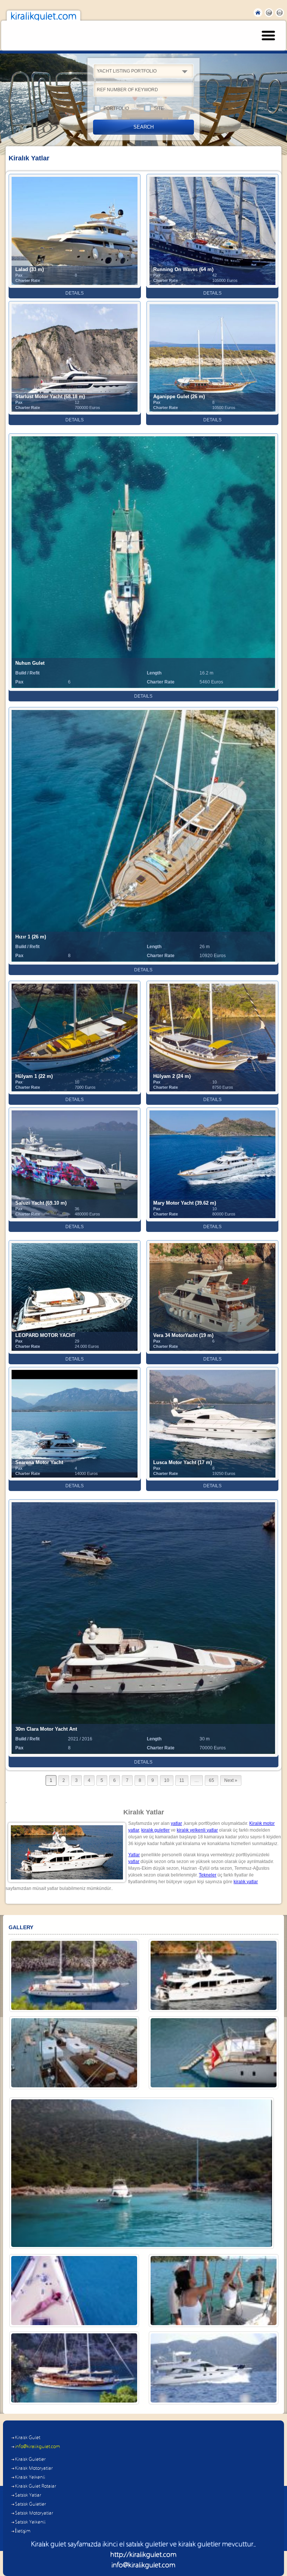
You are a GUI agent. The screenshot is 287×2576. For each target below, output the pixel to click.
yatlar (176, 1823)
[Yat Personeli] (214, 2291)
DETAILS (75, 293)
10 (167, 1780)
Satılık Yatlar (28, 2495)
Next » (231, 1780)
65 (212, 1780)
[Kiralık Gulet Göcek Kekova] (141, 2173)
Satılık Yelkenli (30, 2522)
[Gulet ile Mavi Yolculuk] (74, 2368)
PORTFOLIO (116, 108)
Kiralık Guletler (30, 2460)
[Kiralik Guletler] (74, 1975)
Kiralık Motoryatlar (34, 2469)
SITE (159, 108)
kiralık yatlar (246, 1882)
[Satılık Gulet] (214, 2053)
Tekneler (208, 1875)
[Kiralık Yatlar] (214, 1975)
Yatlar (134, 1855)
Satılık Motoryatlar (34, 2513)
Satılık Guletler (30, 2504)
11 (182, 1780)
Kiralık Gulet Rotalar (36, 2486)
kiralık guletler (155, 1830)
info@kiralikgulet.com (38, 2447)
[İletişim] (74, 2291)
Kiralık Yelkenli (30, 2477)
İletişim (23, 2531)
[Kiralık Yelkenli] (74, 2053)
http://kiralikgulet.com (143, 2555)
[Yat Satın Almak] (214, 2368)
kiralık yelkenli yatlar (197, 1830)
